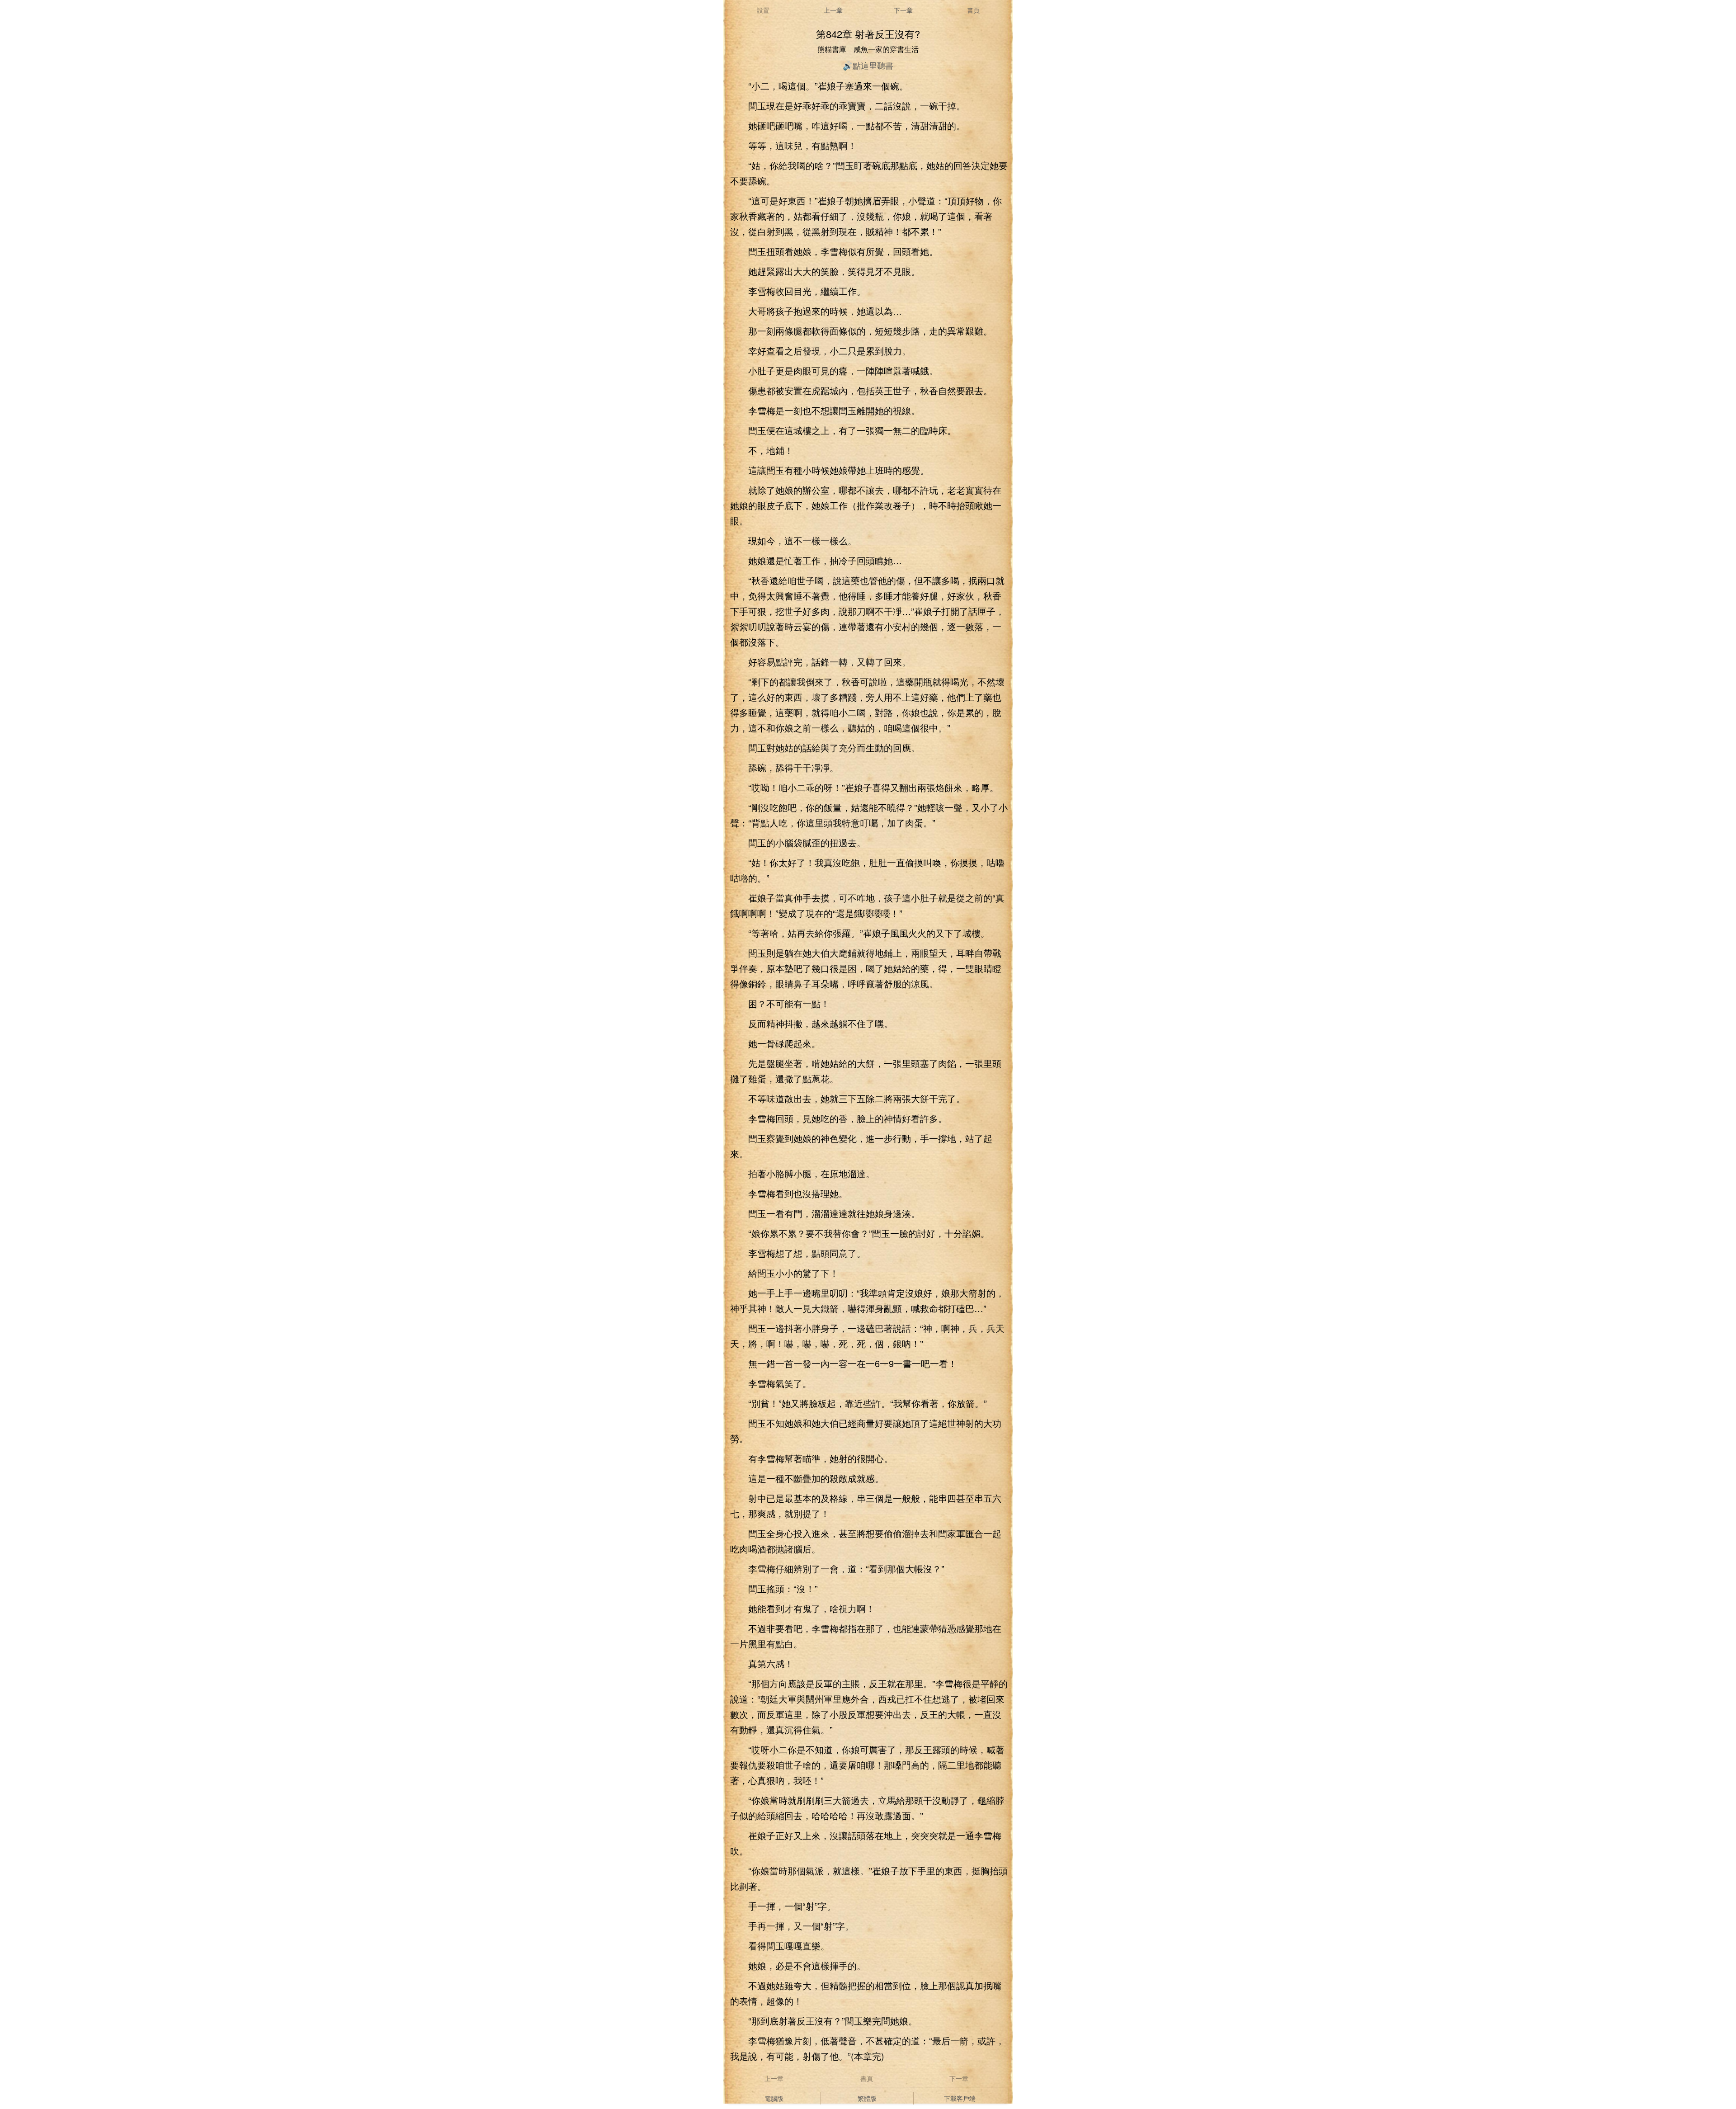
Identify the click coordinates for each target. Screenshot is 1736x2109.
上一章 (833, 10)
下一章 (903, 10)
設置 (763, 10)
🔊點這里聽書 (868, 65)
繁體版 (867, 2098)
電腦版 (774, 2098)
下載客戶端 (960, 2098)
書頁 (973, 10)
